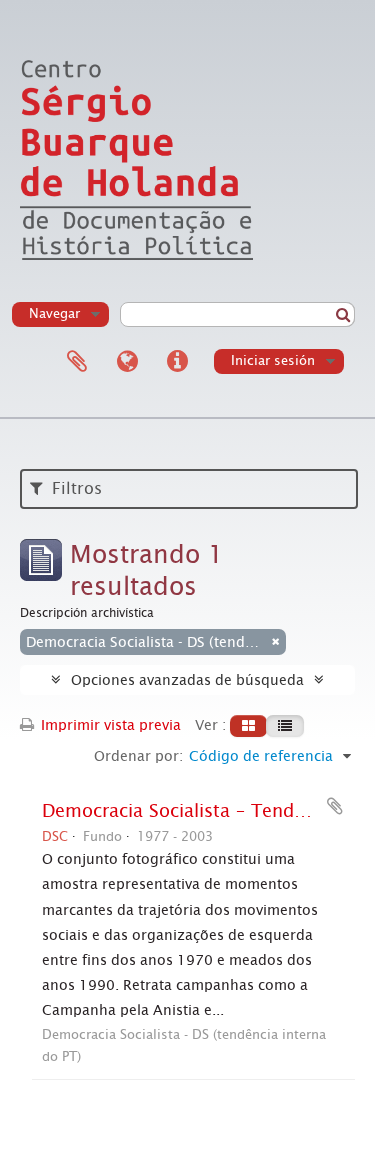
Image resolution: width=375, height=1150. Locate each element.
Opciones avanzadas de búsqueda (187, 680)
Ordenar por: (138, 756)
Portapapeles (77, 362)
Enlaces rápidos (177, 362)
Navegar (54, 313)
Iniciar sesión (273, 360)
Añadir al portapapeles (335, 806)
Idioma (127, 362)
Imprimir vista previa (109, 725)
